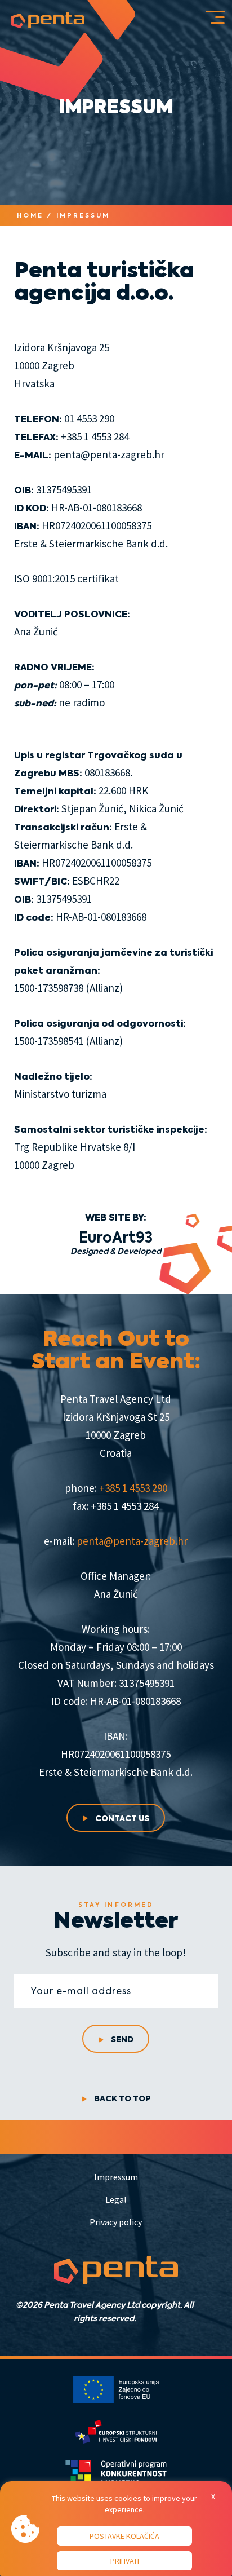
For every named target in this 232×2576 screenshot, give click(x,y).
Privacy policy (116, 2222)
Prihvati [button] (125, 2561)
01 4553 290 (89, 418)
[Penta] (48, 20)
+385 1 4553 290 (133, 1488)
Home (30, 215)
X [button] (213, 2497)
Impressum (116, 2177)
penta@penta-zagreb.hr (109, 454)
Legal (116, 2199)
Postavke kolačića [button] (124, 2536)
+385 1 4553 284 (95, 436)
